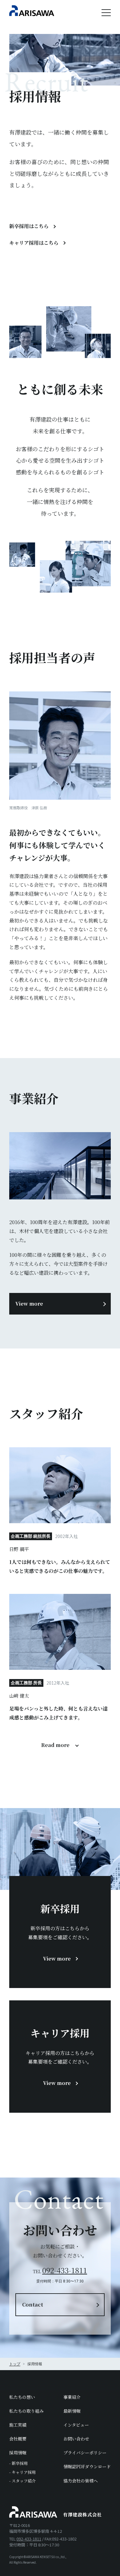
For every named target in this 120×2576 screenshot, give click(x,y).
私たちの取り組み (26, 2411)
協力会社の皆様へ (81, 2481)
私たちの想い (22, 2397)
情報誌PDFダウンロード (87, 2466)
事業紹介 (72, 2397)
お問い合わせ (76, 2439)
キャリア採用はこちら (34, 243)
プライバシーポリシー (85, 2453)
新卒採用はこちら (29, 226)
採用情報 (18, 2453)
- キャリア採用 (22, 2472)
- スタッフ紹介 (22, 2481)
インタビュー (76, 2425)
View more (29, 1304)
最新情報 (72, 2411)
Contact (33, 2305)
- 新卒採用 (18, 2463)
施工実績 (18, 2425)
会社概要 (18, 2439)
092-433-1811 (65, 2270)
